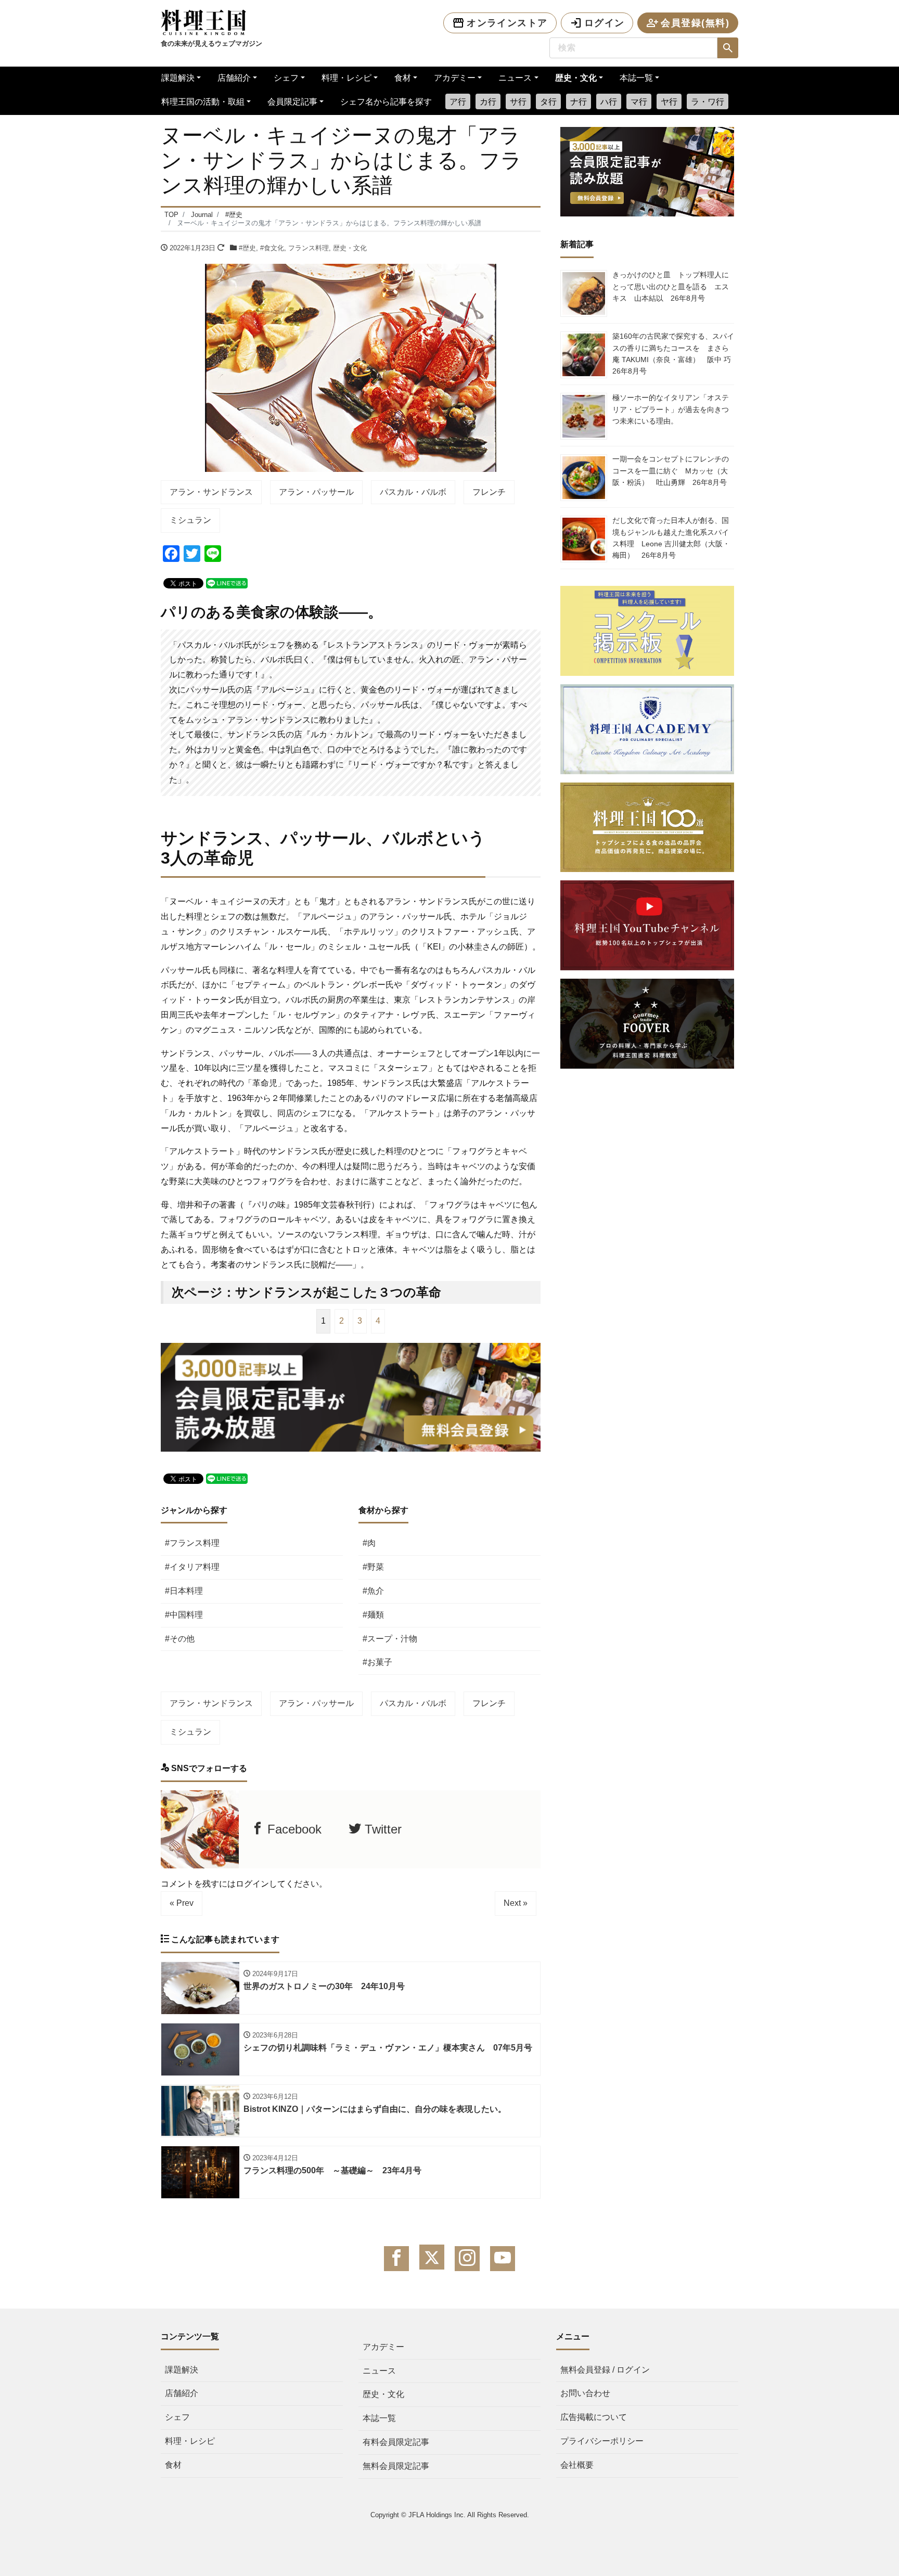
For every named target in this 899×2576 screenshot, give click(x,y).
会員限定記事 (292, 102)
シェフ (286, 78)
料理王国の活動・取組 (203, 102)
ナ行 (579, 102)
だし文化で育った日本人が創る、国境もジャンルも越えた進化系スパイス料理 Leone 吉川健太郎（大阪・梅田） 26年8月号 (671, 538)
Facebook (293, 1829)
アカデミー (455, 78)
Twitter (381, 1829)
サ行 (518, 102)
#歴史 (247, 248)
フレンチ (489, 492)
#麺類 (373, 1615)
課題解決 (178, 78)
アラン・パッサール (316, 492)
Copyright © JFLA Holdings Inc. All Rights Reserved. (450, 2515)
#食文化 (272, 248)
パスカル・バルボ (413, 492)
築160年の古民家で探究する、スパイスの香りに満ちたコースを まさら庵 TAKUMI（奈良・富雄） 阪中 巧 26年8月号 (675, 354)
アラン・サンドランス (211, 492)
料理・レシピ (346, 78)
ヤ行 (669, 102)
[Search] (728, 48)
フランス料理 (309, 248)
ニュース (515, 78)
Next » (516, 1903)
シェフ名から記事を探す (386, 102)
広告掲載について (594, 2417)
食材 (403, 78)
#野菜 (373, 1567)
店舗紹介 (234, 78)
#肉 (369, 1543)
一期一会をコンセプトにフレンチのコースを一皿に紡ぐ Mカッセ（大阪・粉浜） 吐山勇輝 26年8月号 (671, 471)
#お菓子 (377, 1662)
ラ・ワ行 (708, 102)
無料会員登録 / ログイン (605, 2370)
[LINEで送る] (227, 582)
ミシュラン (190, 520)
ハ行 (609, 102)
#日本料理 (184, 1591)
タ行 (548, 102)
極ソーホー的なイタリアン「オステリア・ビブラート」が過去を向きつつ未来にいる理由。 (671, 409)
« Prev (182, 1903)
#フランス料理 (192, 1543)
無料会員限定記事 (396, 2466)
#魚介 (373, 1591)
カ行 (488, 102)
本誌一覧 (636, 78)
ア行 (458, 102)
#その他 (180, 1639)
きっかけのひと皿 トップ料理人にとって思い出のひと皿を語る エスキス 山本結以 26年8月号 (671, 286)
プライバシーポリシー (602, 2441)
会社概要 (577, 2465)
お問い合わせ (585, 2393)
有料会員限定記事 (396, 2442)
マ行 (639, 102)
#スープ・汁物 (390, 1639)
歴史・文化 (576, 78)
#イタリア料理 (192, 1567)
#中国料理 (184, 1615)
